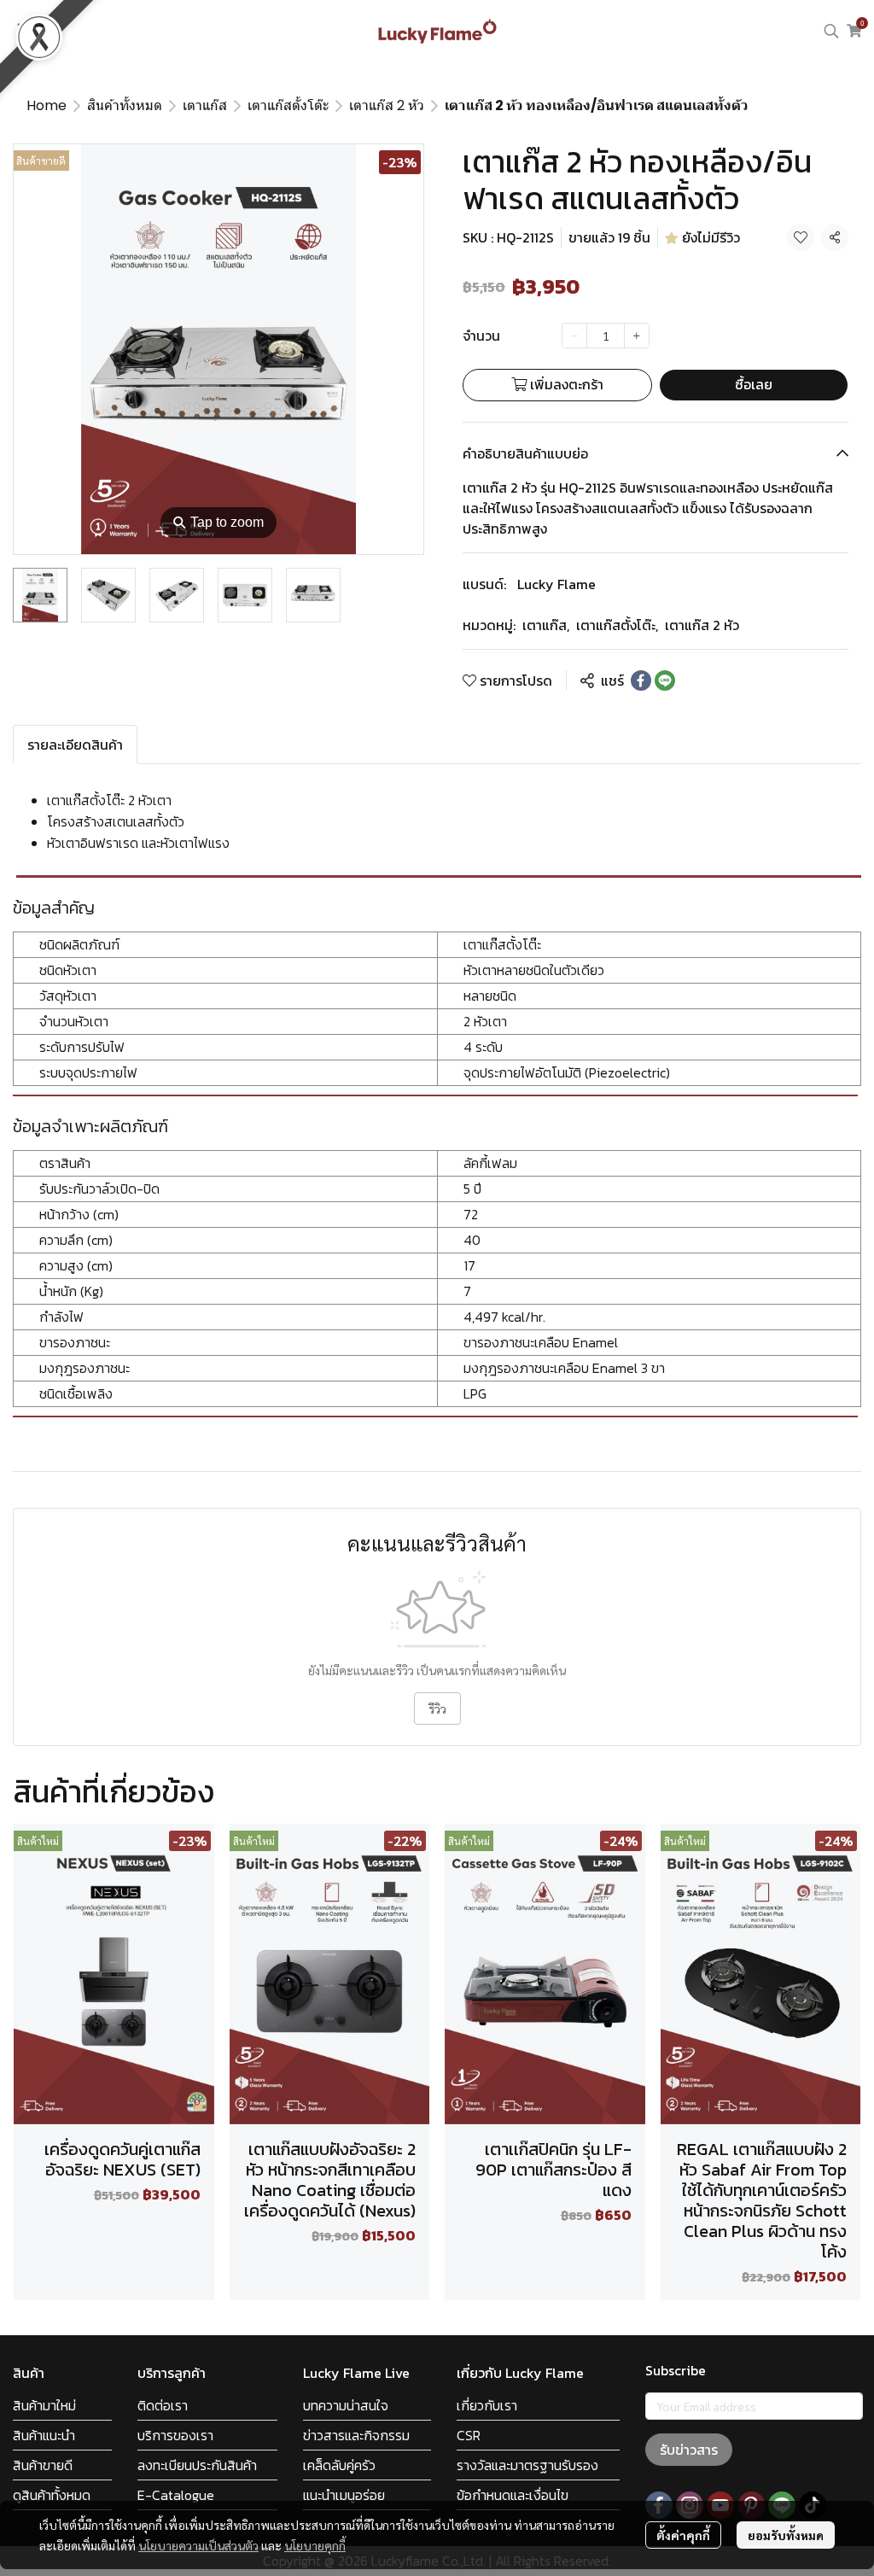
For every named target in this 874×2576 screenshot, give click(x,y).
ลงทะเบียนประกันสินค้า (197, 2465)
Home (47, 105)
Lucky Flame (556, 584)
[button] (831, 31)
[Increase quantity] (637, 336)
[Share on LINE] (665, 681)
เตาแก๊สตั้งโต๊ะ (288, 105)
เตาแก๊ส (205, 105)
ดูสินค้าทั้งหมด (52, 2495)
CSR (469, 2435)
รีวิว (437, 1709)
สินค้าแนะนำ (44, 2435)
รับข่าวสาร (689, 2450)
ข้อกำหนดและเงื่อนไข (513, 2495)
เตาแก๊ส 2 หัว (387, 105)
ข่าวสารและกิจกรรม (356, 2435)
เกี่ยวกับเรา (487, 2405)
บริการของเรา (175, 2435)
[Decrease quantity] (574, 336)
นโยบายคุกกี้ (315, 2545)
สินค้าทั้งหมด (125, 105)
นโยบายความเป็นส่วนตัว (198, 2545)
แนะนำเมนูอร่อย (344, 2495)
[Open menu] (26, 31)
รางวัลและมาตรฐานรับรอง (527, 2465)
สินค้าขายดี (43, 2465)
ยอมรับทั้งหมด (786, 2535)
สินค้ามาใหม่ (44, 2405)
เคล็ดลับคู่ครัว (339, 2465)
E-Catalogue (176, 2495)
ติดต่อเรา (163, 2405)
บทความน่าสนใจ (346, 2405)
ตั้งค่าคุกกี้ (683, 2535)
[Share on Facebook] (641, 681)
